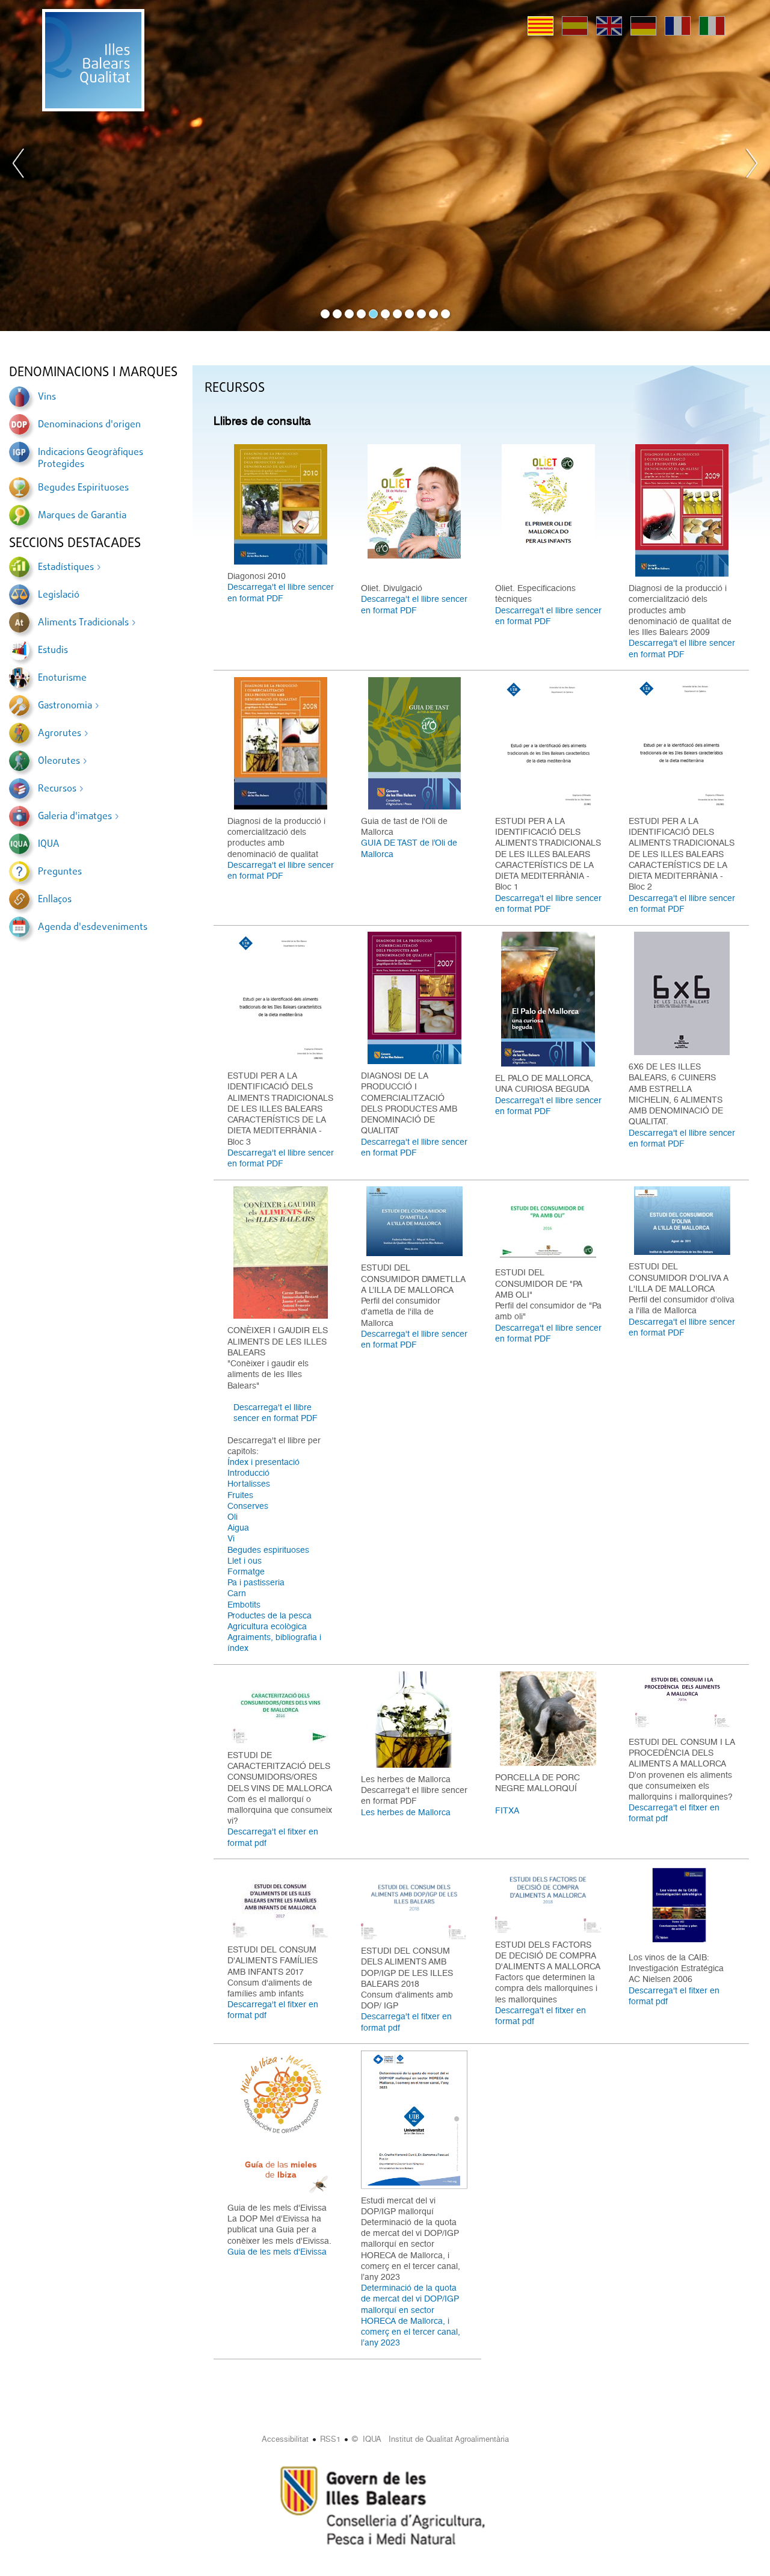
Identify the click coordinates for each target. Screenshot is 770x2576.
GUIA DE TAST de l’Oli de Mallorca (409, 848)
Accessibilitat (285, 2439)
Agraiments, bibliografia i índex (274, 1643)
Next (751, 166)
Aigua (238, 1528)
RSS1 (330, 2439)
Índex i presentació (263, 1462)
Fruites (240, 1495)
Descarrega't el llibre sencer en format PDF (281, 592)
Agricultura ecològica (267, 1626)
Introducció (248, 1473)
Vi (231, 1538)
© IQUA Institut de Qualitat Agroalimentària (430, 2439)
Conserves (248, 1506)
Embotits (244, 1605)
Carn (237, 1593)
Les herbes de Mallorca (406, 1812)
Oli (233, 1517)
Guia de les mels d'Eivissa (277, 2252)
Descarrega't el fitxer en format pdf (273, 1837)
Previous (19, 166)
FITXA (507, 1810)
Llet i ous (245, 1561)
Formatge (246, 1571)
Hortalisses (249, 1484)
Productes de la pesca (269, 1615)
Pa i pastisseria (256, 1582)
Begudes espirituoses (268, 1550)
